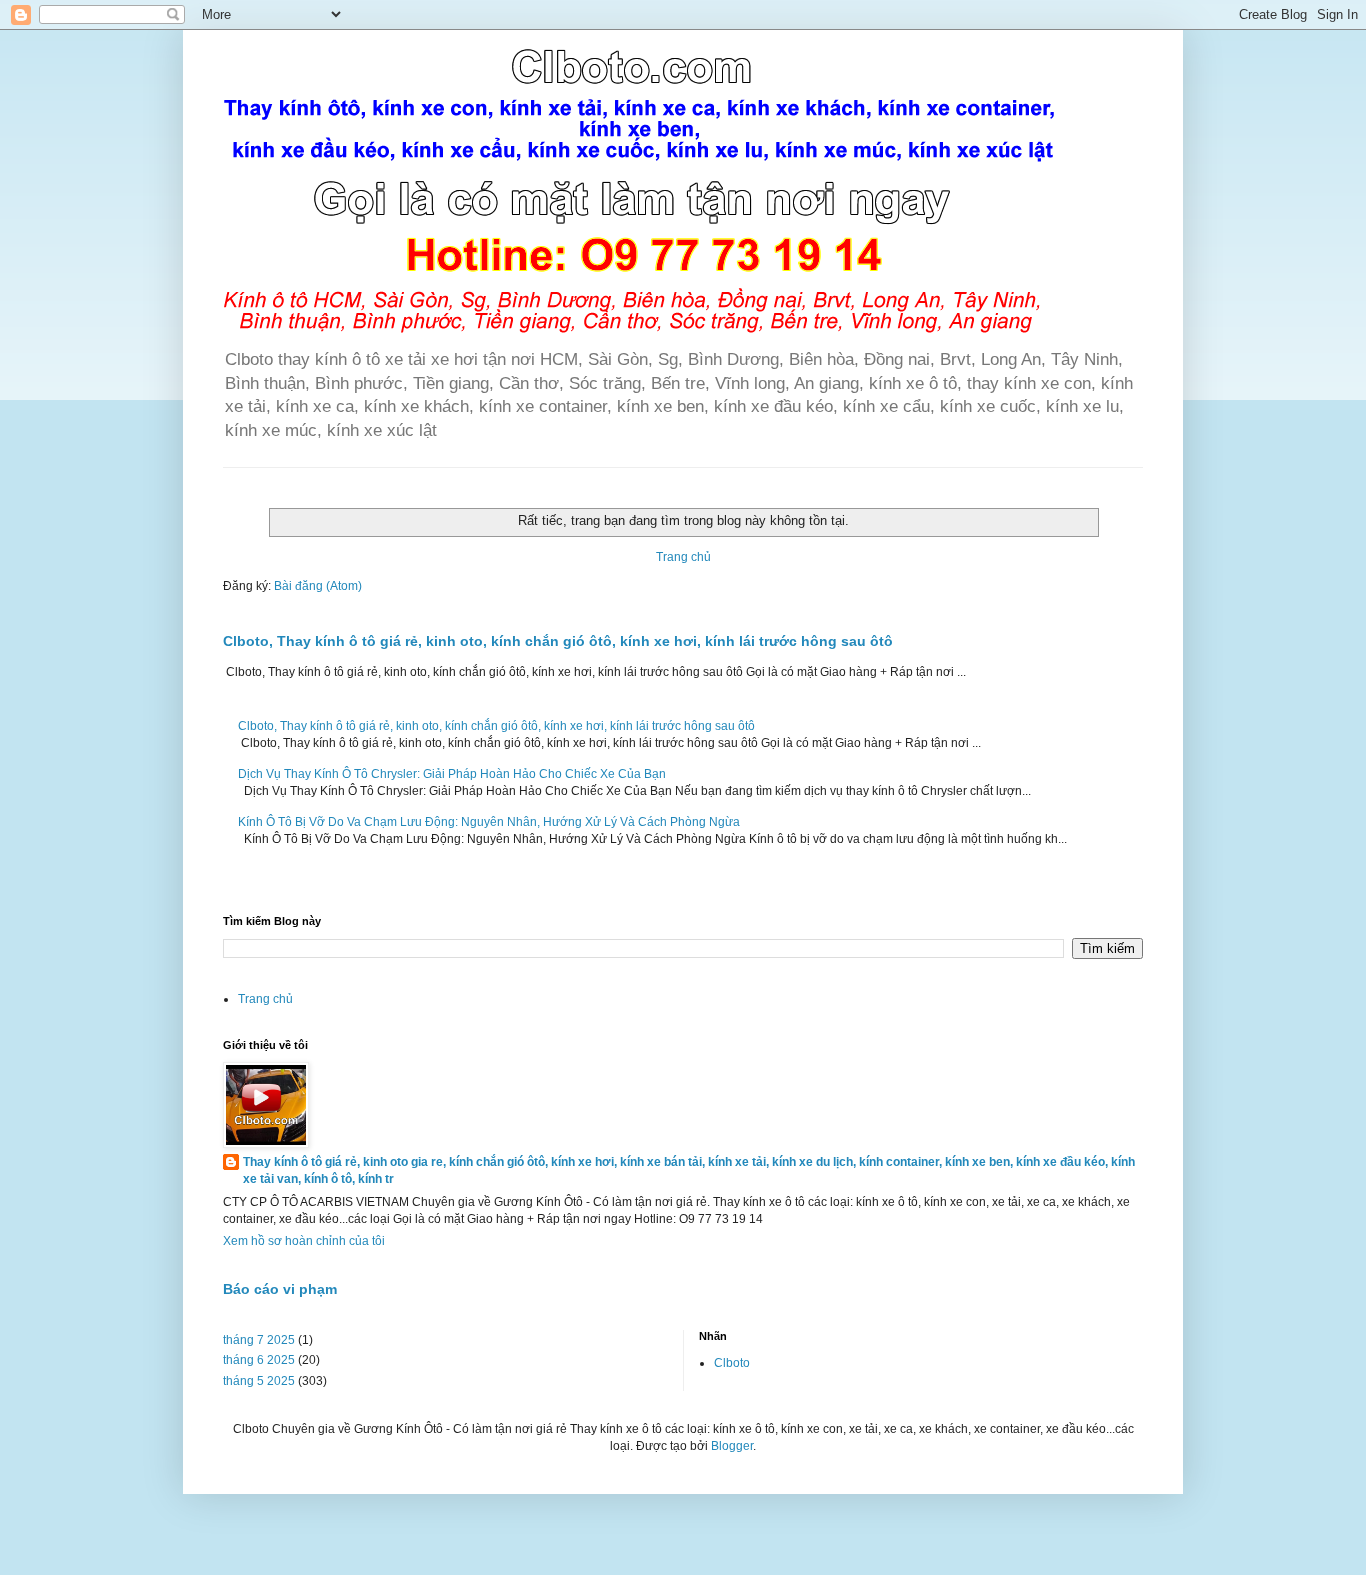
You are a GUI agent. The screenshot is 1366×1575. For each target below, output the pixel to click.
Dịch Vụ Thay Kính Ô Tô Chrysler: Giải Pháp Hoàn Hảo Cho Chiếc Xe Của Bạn (452, 774)
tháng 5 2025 (259, 1381)
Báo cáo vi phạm (280, 1289)
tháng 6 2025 (259, 1360)
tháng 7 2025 (259, 1340)
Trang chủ (683, 557)
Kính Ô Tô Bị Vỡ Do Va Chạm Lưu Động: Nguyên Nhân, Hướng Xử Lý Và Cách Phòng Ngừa (489, 822)
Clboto (732, 1363)
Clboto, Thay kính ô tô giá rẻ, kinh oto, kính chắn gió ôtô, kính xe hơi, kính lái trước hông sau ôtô (558, 641)
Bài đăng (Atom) (318, 586)
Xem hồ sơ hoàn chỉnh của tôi (304, 1241)
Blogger (732, 1446)
